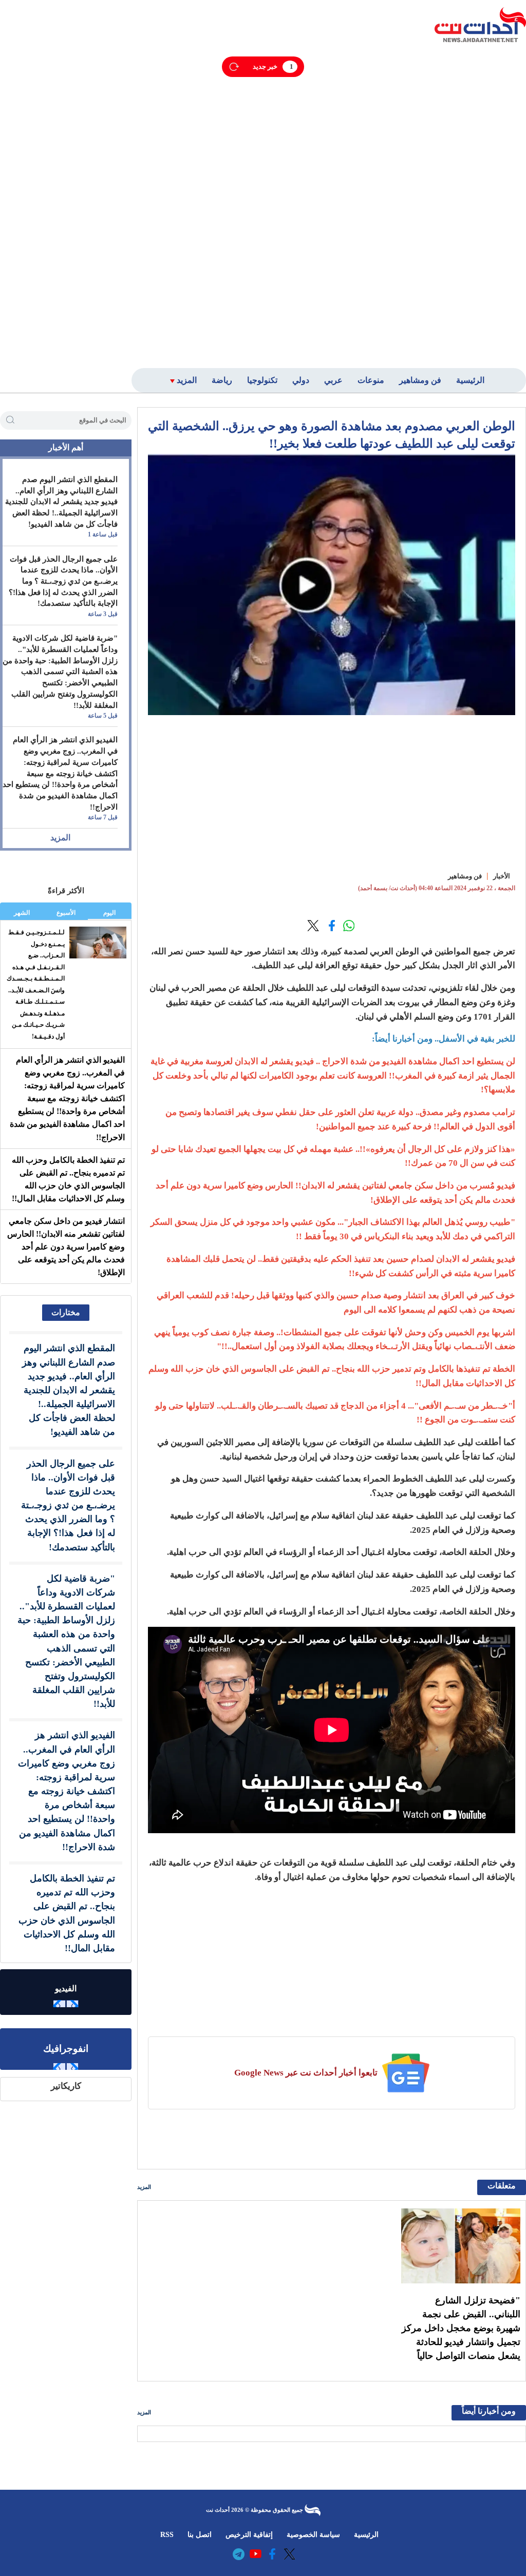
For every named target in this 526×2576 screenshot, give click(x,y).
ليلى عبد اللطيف (283, 965)
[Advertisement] (460, 204)
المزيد (144, 2187)
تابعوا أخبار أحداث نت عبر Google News (306, 2073)
